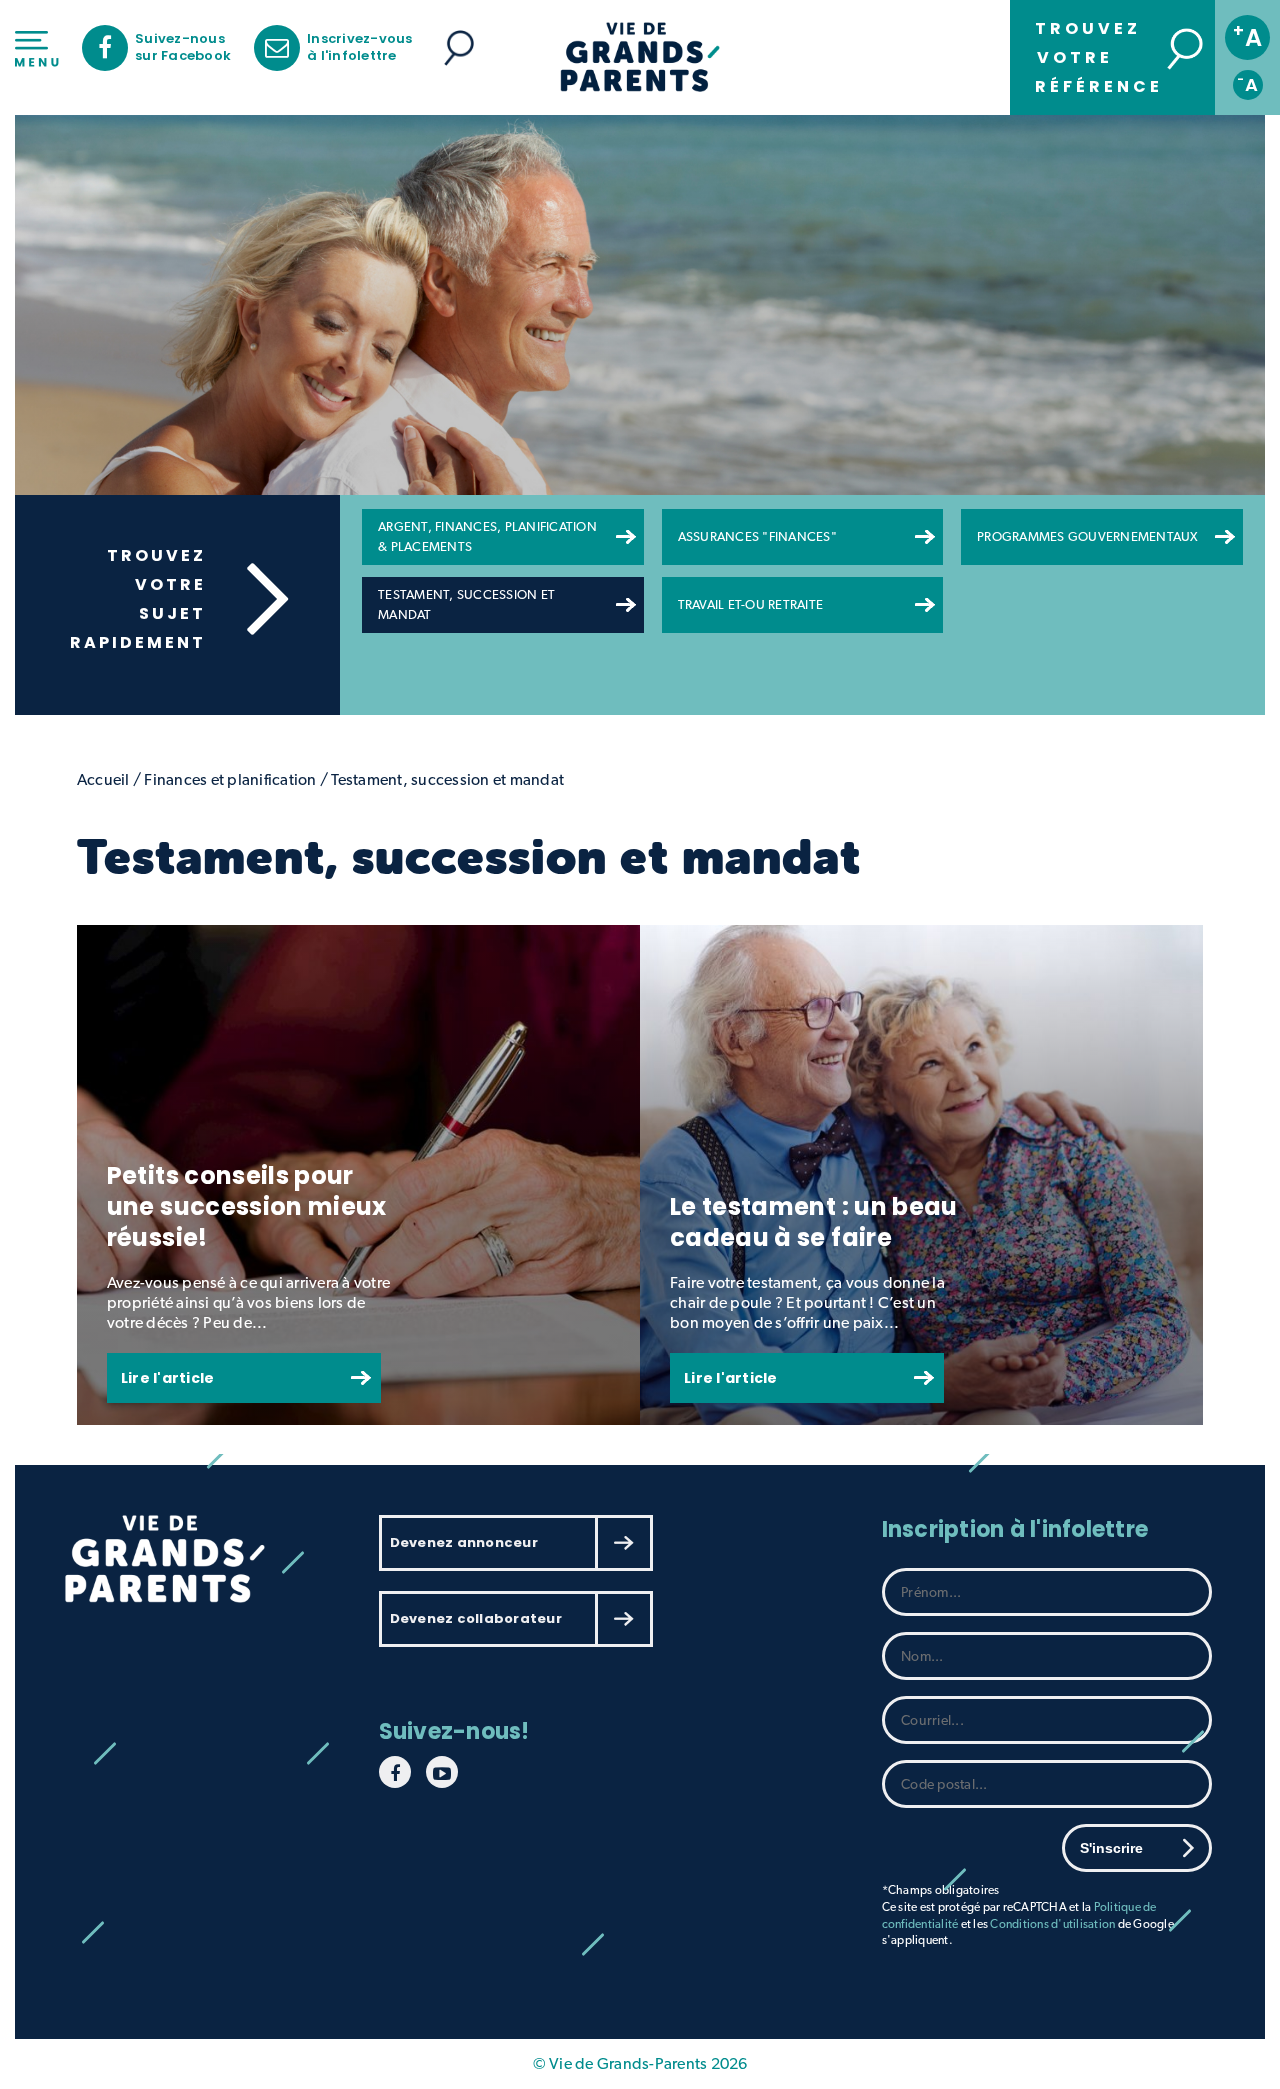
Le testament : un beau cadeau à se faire (814, 1222)
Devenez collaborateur (476, 1618)
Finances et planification (230, 779)
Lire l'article (168, 1378)
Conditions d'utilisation (1052, 1924)
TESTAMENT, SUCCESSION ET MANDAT (466, 604)
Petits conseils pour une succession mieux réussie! (247, 1206)
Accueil (103, 779)
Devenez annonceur (464, 1542)
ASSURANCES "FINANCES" (757, 536)
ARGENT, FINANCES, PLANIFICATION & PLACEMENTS (487, 536)
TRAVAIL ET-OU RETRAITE (751, 604)
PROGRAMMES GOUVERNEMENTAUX (1088, 536)
